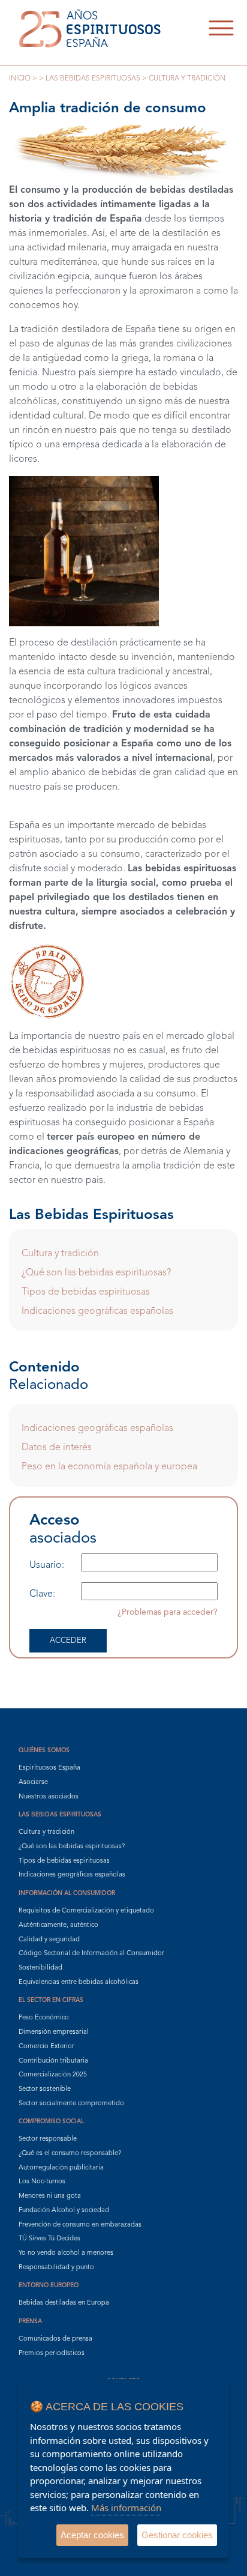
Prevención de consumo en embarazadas (80, 2225)
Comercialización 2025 (53, 2075)
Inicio (20, 79)
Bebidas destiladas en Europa (64, 2303)
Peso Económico (44, 2018)
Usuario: (47, 1565)
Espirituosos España (49, 1768)
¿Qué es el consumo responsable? (70, 2154)
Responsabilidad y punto (56, 2268)
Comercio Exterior (46, 2047)
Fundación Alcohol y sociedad (64, 2211)
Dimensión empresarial (54, 2032)
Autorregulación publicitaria (61, 2168)
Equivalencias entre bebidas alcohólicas (79, 1982)
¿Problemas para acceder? (168, 1612)
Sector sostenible (45, 2089)
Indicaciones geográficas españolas (97, 1311)
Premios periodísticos (52, 2354)
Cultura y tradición (60, 1254)
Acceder (68, 1641)
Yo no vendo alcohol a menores (66, 2253)
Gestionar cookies (177, 2535)
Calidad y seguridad (49, 1940)
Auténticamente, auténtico (58, 1925)
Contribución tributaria (53, 2061)
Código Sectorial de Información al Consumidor (91, 1954)
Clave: (42, 1594)
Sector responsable (48, 2139)
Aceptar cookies (92, 2535)
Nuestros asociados (49, 1797)
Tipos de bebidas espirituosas (86, 1292)
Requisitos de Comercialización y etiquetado (86, 1911)
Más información (126, 2508)
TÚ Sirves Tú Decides (49, 2239)
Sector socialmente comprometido (71, 2104)
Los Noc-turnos (42, 2182)
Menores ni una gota (50, 2196)
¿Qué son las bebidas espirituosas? (96, 1273)
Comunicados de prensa (55, 2339)
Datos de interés (57, 1448)
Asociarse (33, 1782)
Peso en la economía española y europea (109, 1467)
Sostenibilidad (40, 1968)
